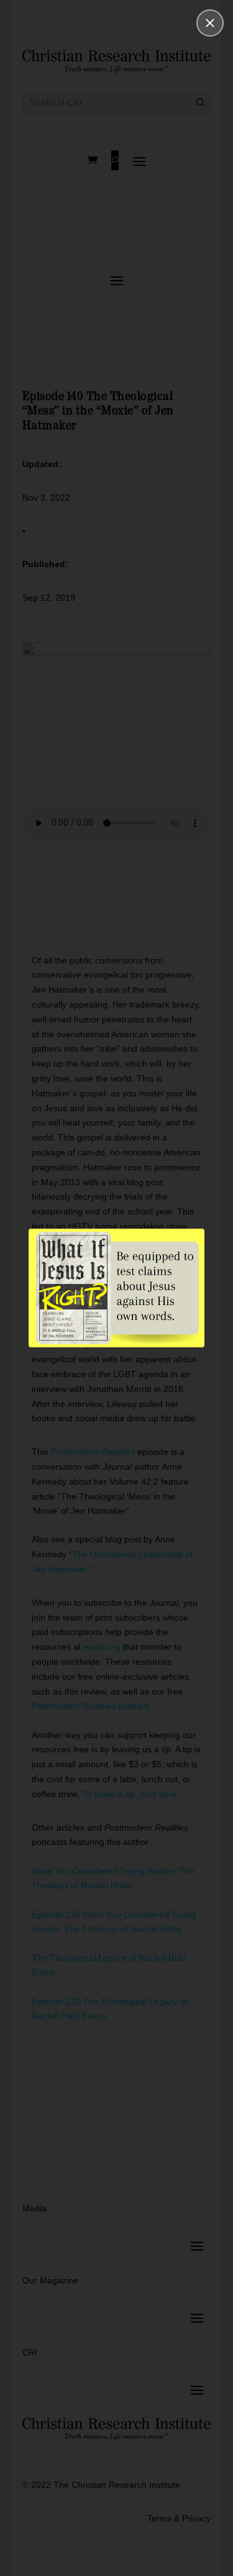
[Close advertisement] (210, 23)
